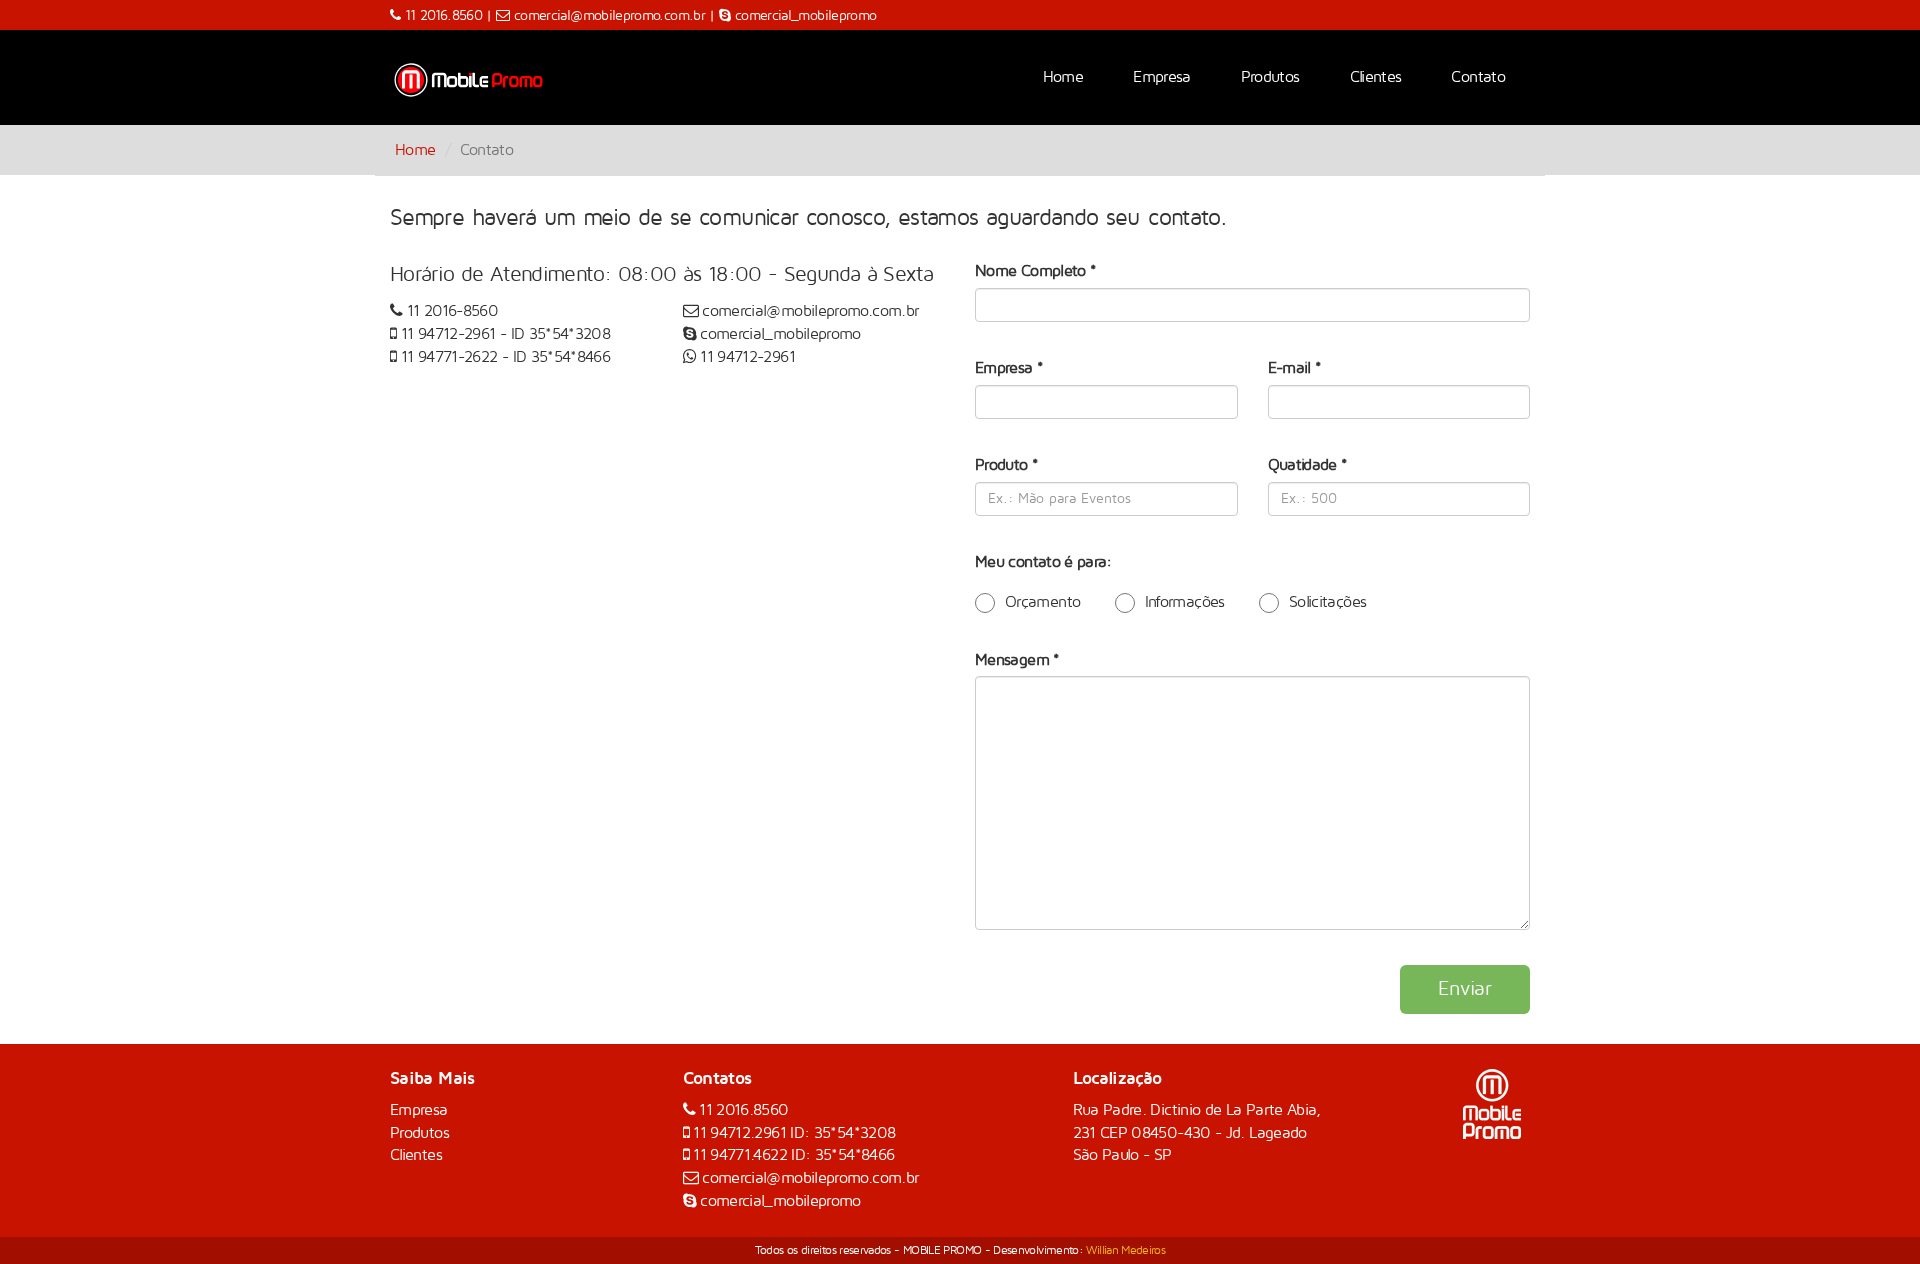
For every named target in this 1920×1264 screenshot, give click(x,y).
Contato (1478, 77)
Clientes (1376, 77)
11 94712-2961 (450, 334)
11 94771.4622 (742, 1155)
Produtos (1270, 77)
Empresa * (1009, 368)
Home (1063, 77)
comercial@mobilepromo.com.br (609, 15)
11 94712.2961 (741, 1133)
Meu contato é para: (1043, 562)
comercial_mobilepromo (806, 15)
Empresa (1162, 77)
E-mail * (1295, 368)
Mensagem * (1017, 660)
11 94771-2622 (451, 357)
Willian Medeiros (1125, 1250)
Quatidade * (1308, 465)
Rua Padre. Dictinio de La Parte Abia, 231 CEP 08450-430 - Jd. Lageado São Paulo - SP (1197, 1133)
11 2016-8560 (452, 311)
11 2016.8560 (446, 15)
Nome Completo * (1035, 271)
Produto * (1006, 465)
